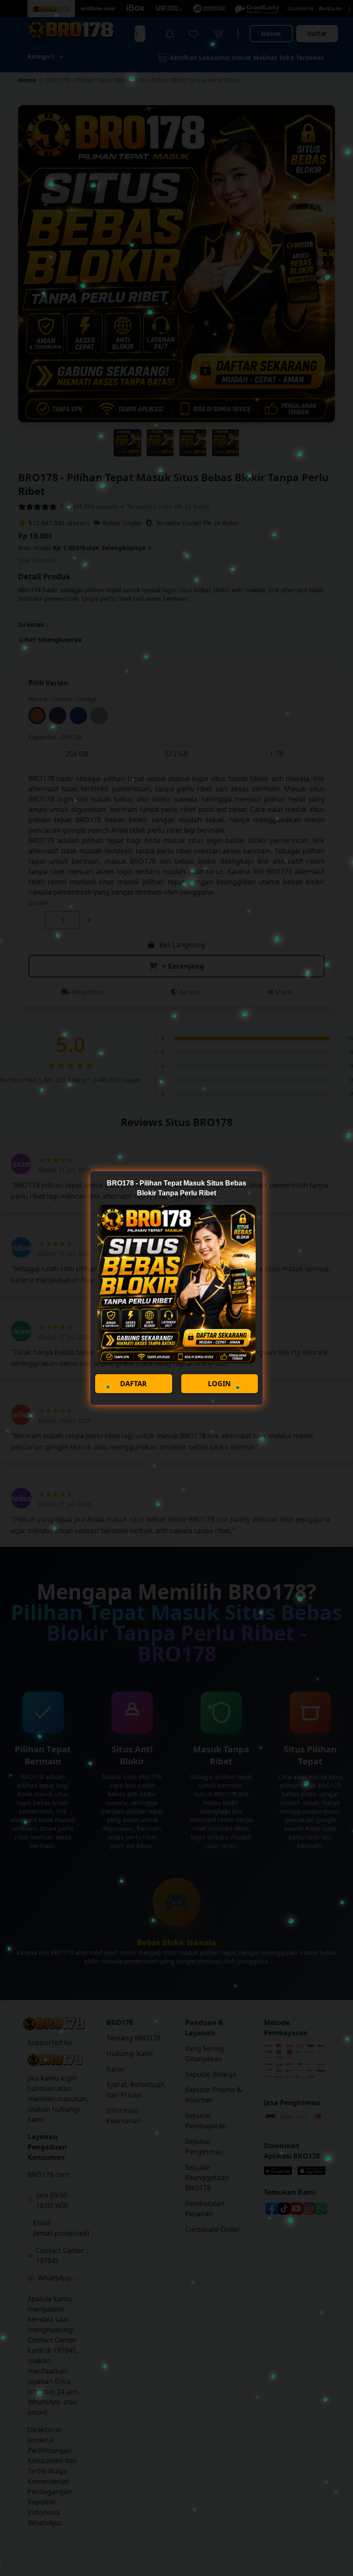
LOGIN (219, 1384)
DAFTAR (133, 1384)
